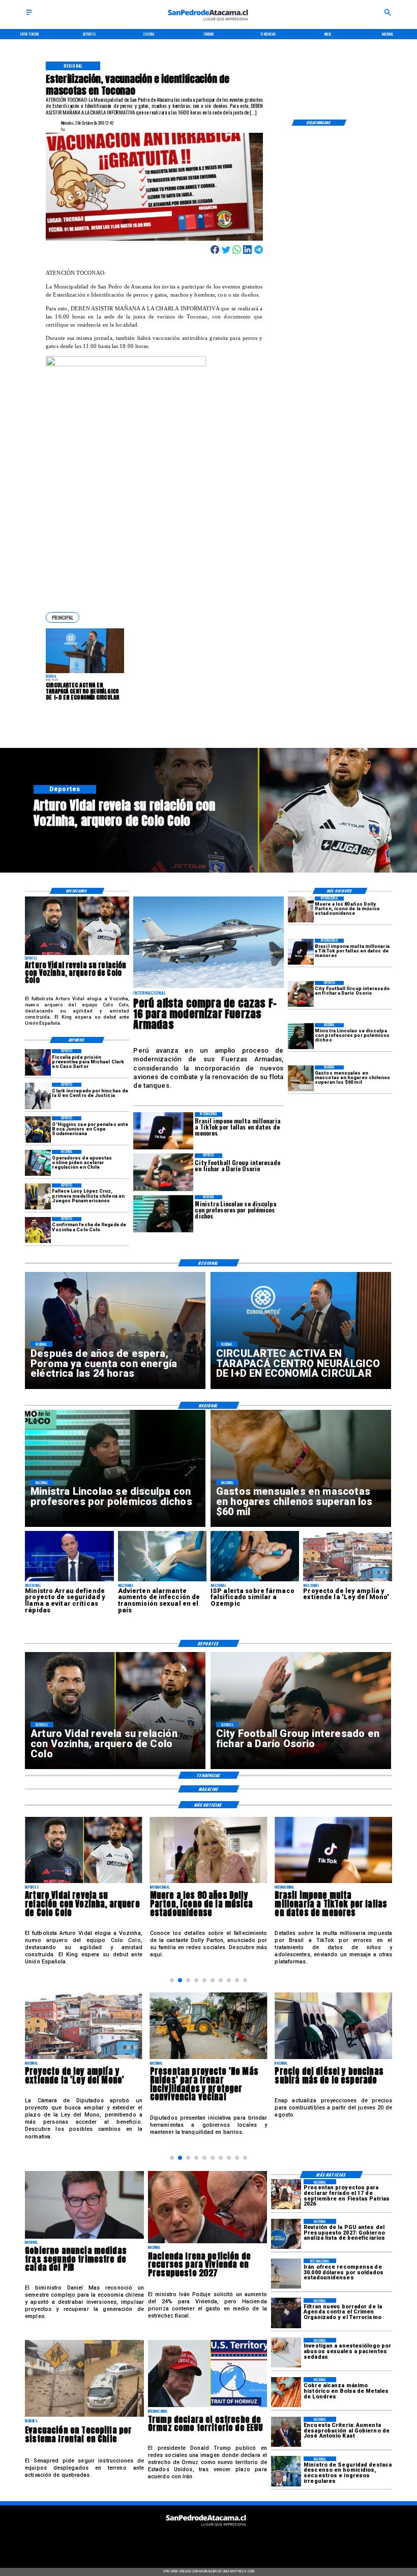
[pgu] (286, 2234)
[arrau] (69, 1581)
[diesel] (333, 2059)
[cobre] (286, 2392)
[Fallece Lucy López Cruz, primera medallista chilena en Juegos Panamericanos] (38, 1196)
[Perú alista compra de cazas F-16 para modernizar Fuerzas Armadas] (208, 988)
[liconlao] (301, 1036)
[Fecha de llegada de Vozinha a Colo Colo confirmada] (38, 1230)
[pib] (84, 2238)
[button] (63, 617)
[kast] (286, 2432)
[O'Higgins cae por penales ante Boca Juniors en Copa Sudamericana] (38, 1129)
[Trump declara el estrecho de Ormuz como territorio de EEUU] (207, 2407)
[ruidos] (209, 2059)
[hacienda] (207, 2243)
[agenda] (286, 2313)
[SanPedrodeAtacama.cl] (29, 16)
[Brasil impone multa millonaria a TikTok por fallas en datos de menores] (301, 952)
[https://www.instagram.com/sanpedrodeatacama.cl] (209, 2541)
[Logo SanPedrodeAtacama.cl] (209, 24)
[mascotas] (301, 1078)
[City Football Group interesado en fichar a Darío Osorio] (301, 994)
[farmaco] (255, 1581)
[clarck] (38, 1096)
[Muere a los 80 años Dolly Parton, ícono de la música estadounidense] (301, 909)
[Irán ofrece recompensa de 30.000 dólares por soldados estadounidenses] (286, 2274)
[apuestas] (38, 1163)
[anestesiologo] (286, 2353)
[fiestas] (286, 2194)
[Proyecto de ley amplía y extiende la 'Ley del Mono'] (347, 1581)
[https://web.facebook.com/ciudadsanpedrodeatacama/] (167, 2541)
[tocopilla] (84, 2416)
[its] (162, 1581)
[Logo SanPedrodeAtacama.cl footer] (206, 2529)
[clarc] (38, 1062)
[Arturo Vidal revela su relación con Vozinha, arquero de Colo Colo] (77, 954)
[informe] (286, 2471)
